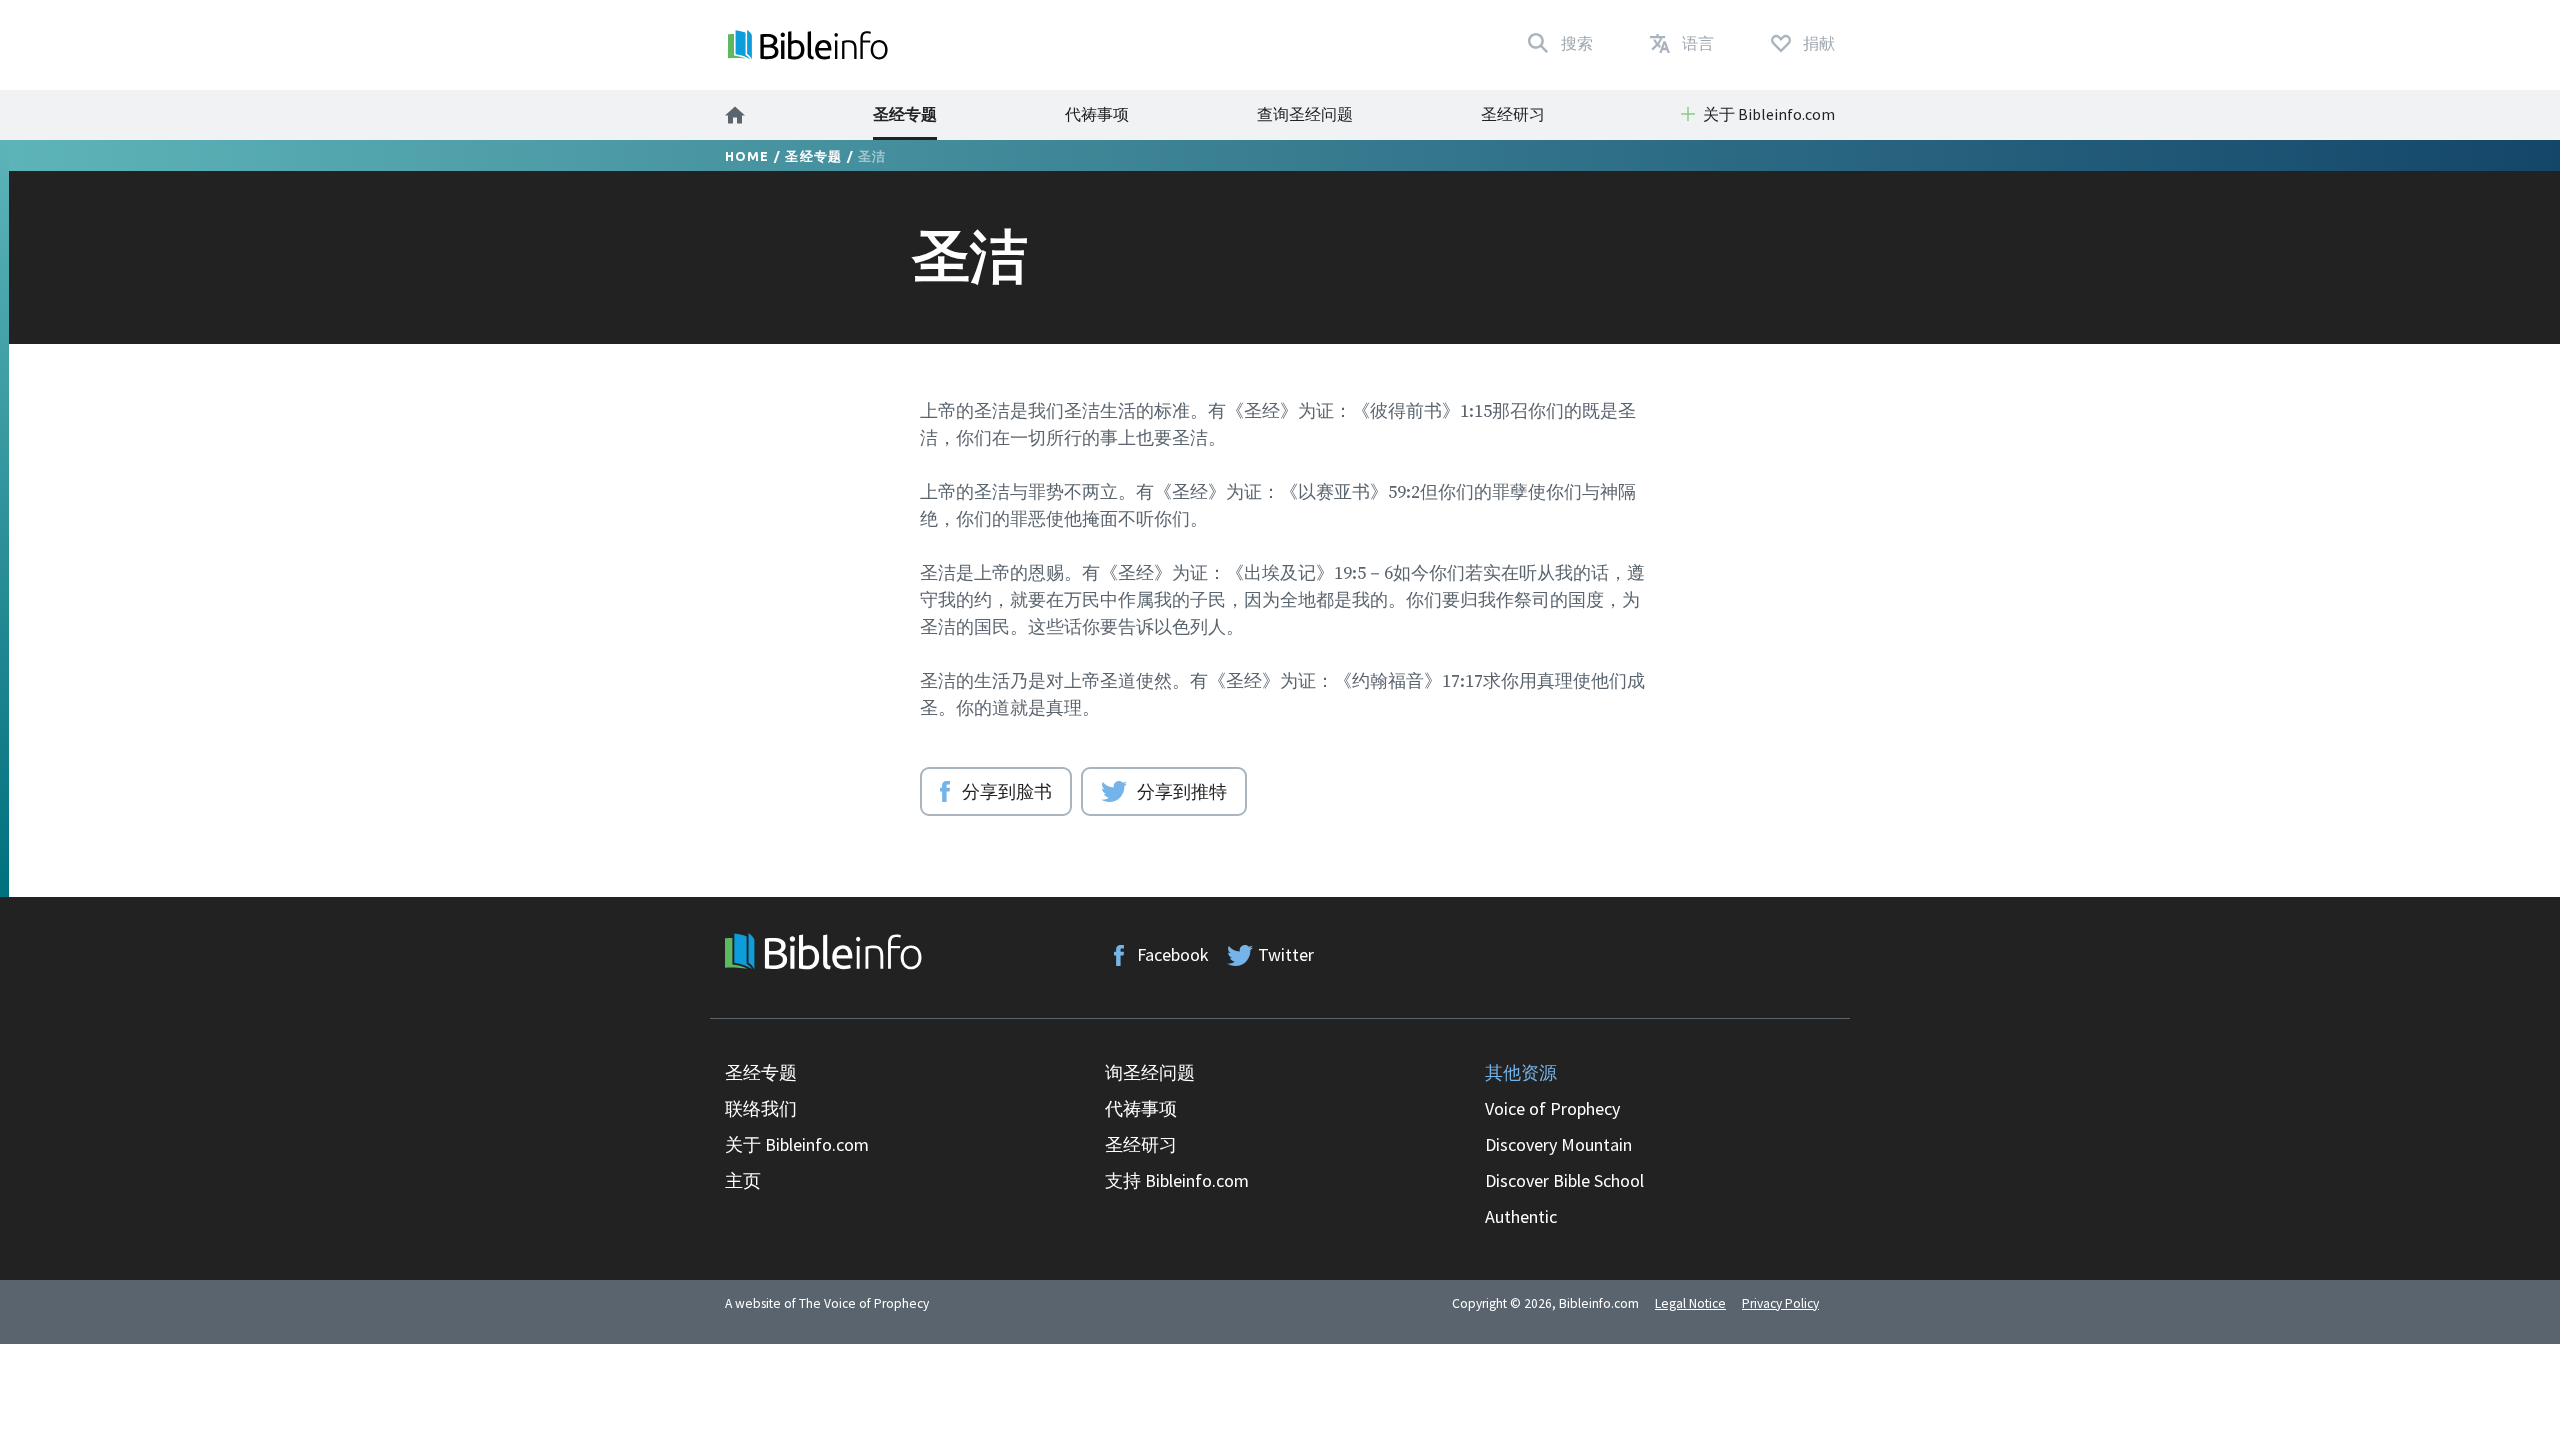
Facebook (1173, 954)
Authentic (1521, 1216)
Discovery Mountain (1558, 1144)
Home (747, 156)
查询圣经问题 (1305, 114)
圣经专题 (905, 114)
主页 (743, 1180)
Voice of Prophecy (1552, 1108)
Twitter (1286, 954)
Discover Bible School (1564, 1180)
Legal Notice (1690, 1303)
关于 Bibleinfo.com (797, 1144)
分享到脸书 (1007, 791)
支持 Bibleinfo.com (1177, 1180)
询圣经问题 (1150, 1072)
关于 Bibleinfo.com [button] (1769, 114)
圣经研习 (1513, 114)
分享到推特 (1182, 791)
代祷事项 (1097, 114)
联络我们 (761, 1108)
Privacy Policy (1780, 1303)
